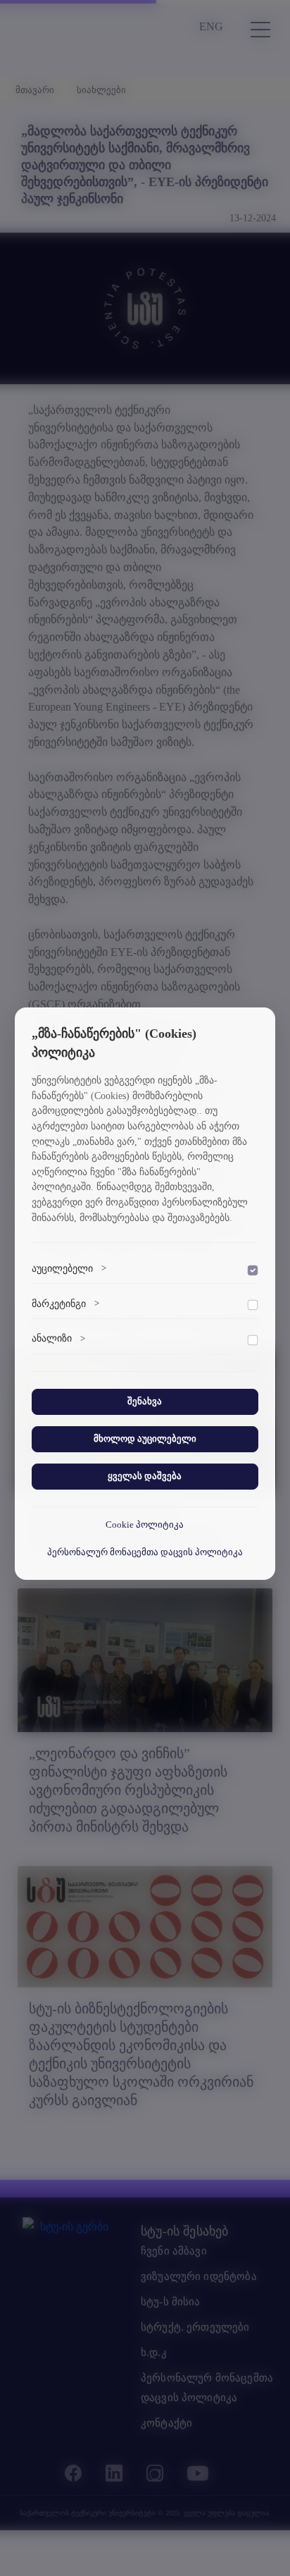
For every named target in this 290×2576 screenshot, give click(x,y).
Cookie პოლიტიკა (145, 1525)
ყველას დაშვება (145, 1476)
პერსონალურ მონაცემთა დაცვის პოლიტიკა (145, 1552)
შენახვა (145, 1402)
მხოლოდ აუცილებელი (145, 1439)
